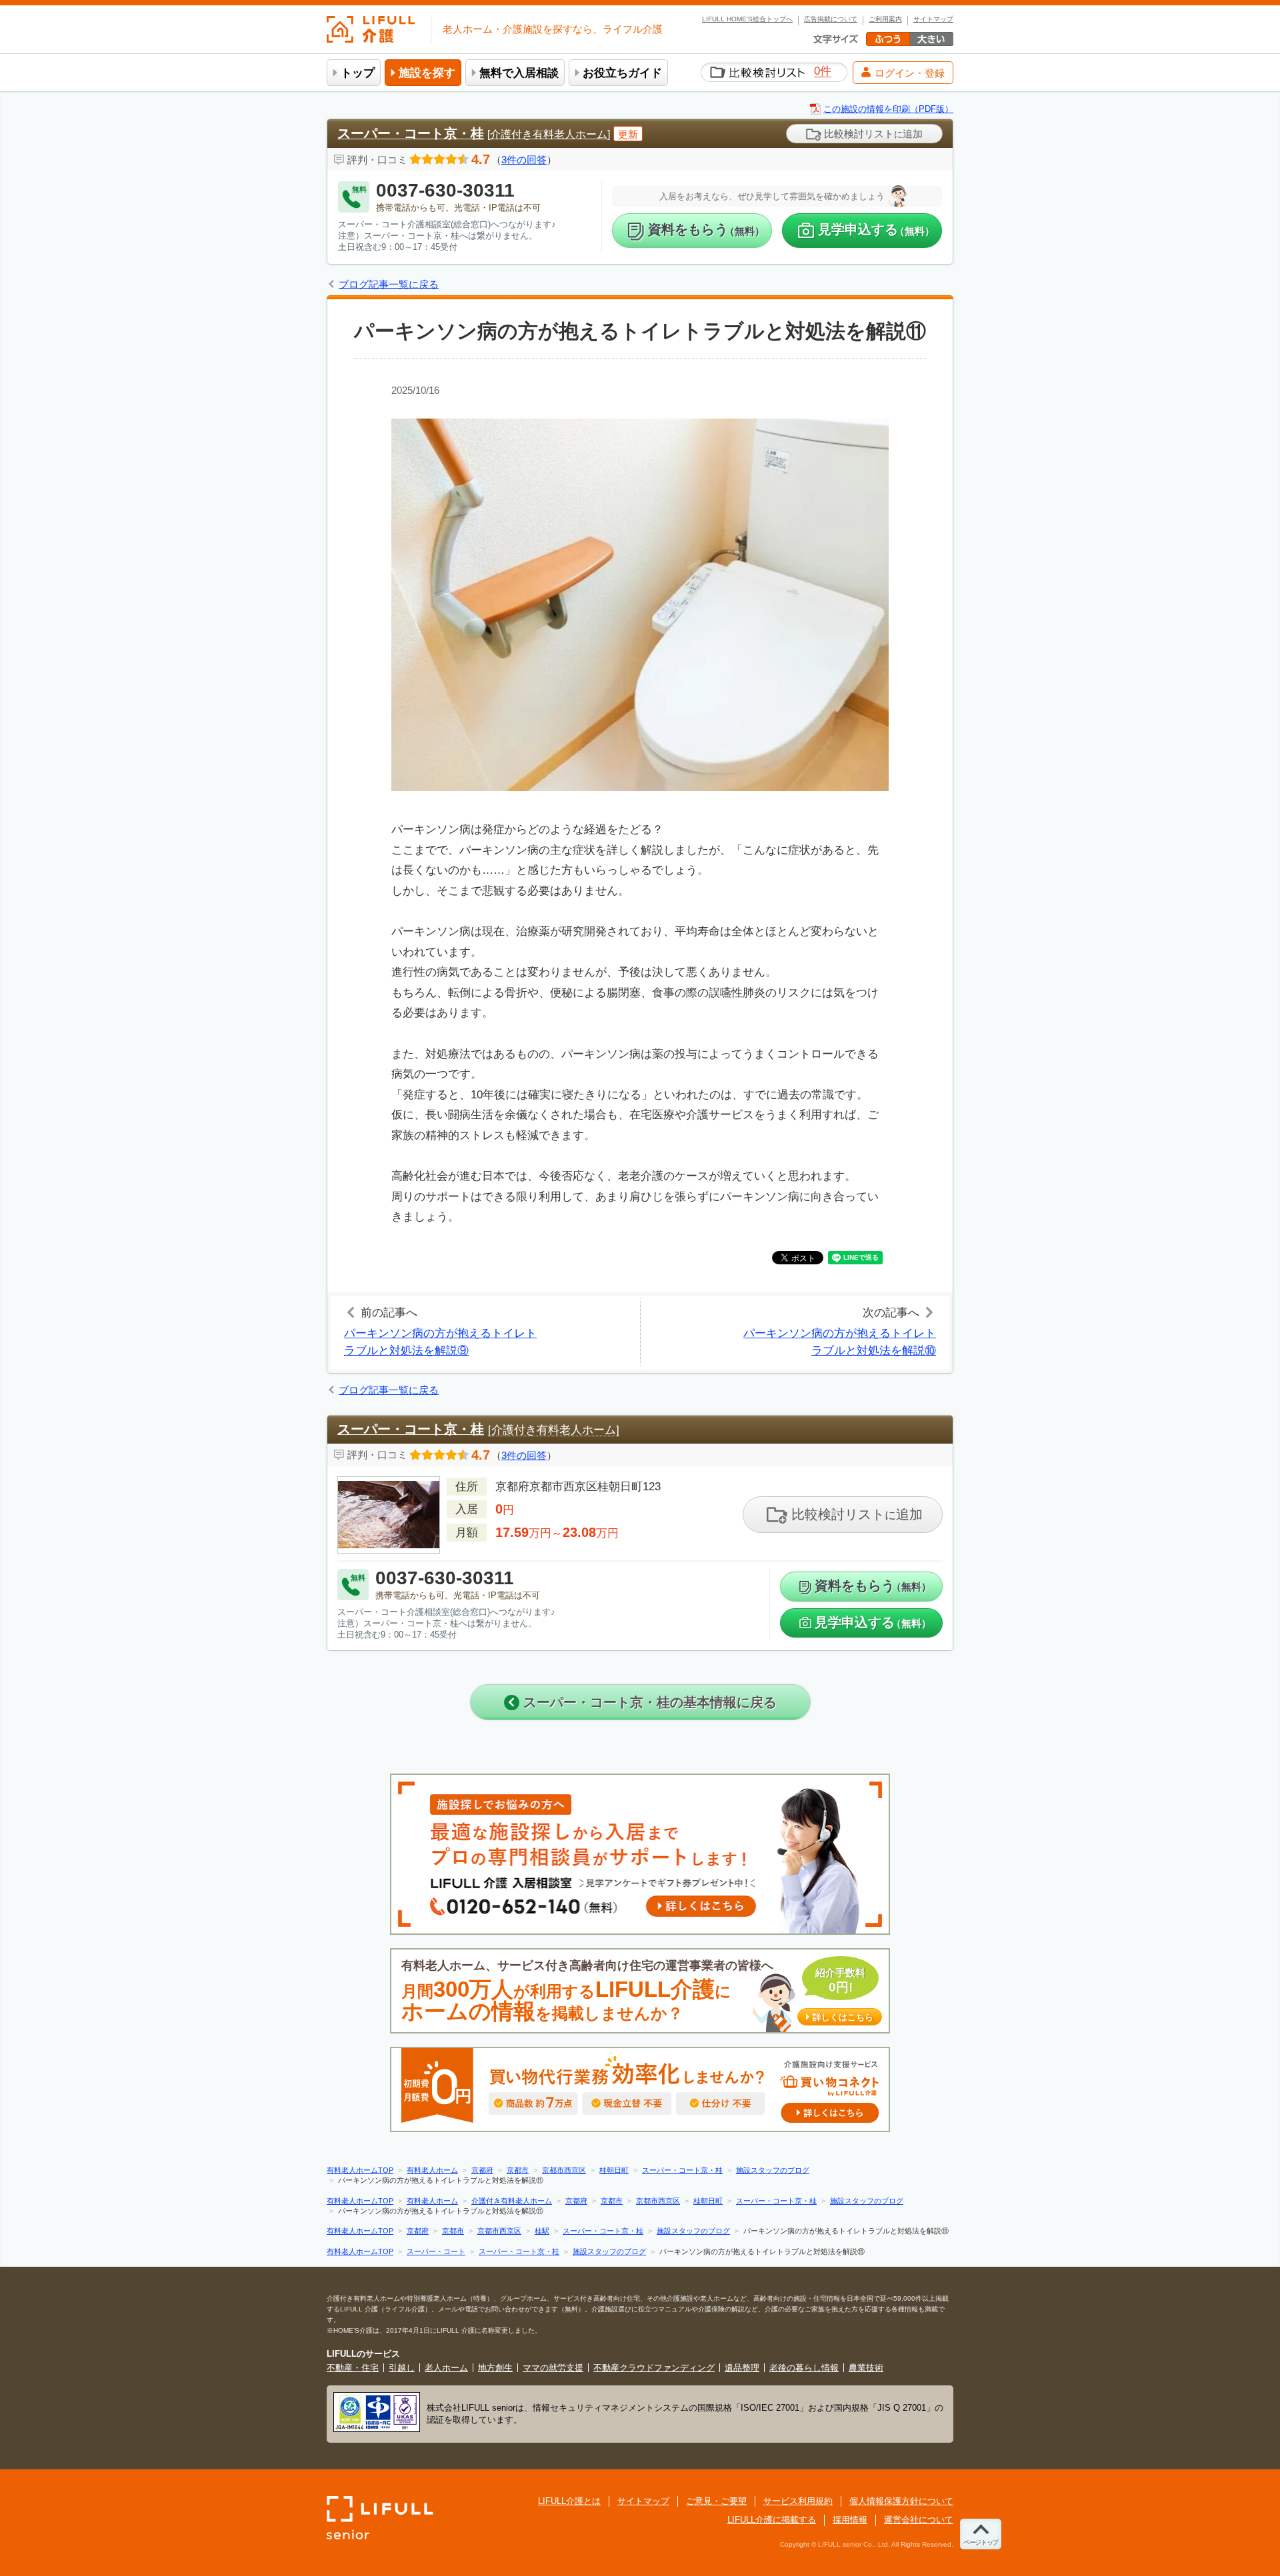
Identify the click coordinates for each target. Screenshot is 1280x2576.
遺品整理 (742, 2368)
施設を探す (427, 73)
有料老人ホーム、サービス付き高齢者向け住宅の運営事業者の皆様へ (637, 1991)
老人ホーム (446, 2368)
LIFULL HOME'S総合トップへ (747, 19)
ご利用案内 (885, 19)
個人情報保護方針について (901, 2501)
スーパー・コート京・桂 (411, 133)
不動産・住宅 (353, 2368)
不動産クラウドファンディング (654, 2368)
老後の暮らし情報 (804, 2368)
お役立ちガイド (622, 73)
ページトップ (981, 2542)
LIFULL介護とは (569, 2501)
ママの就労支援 (553, 2368)
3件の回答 (524, 160)
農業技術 (866, 2368)
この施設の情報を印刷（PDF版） (888, 109)
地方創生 (495, 2368)
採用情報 (850, 2520)
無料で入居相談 (519, 73)
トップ (358, 73)
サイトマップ (933, 19)
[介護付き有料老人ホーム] (549, 134)
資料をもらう (706, 230)
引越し (402, 2368)
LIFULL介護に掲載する (772, 2520)
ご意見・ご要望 (716, 2501)
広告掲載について (831, 19)
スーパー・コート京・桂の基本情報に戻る (648, 1702)
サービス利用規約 (798, 2501)
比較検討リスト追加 (872, 134)
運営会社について (919, 2520)
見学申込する (876, 230)
